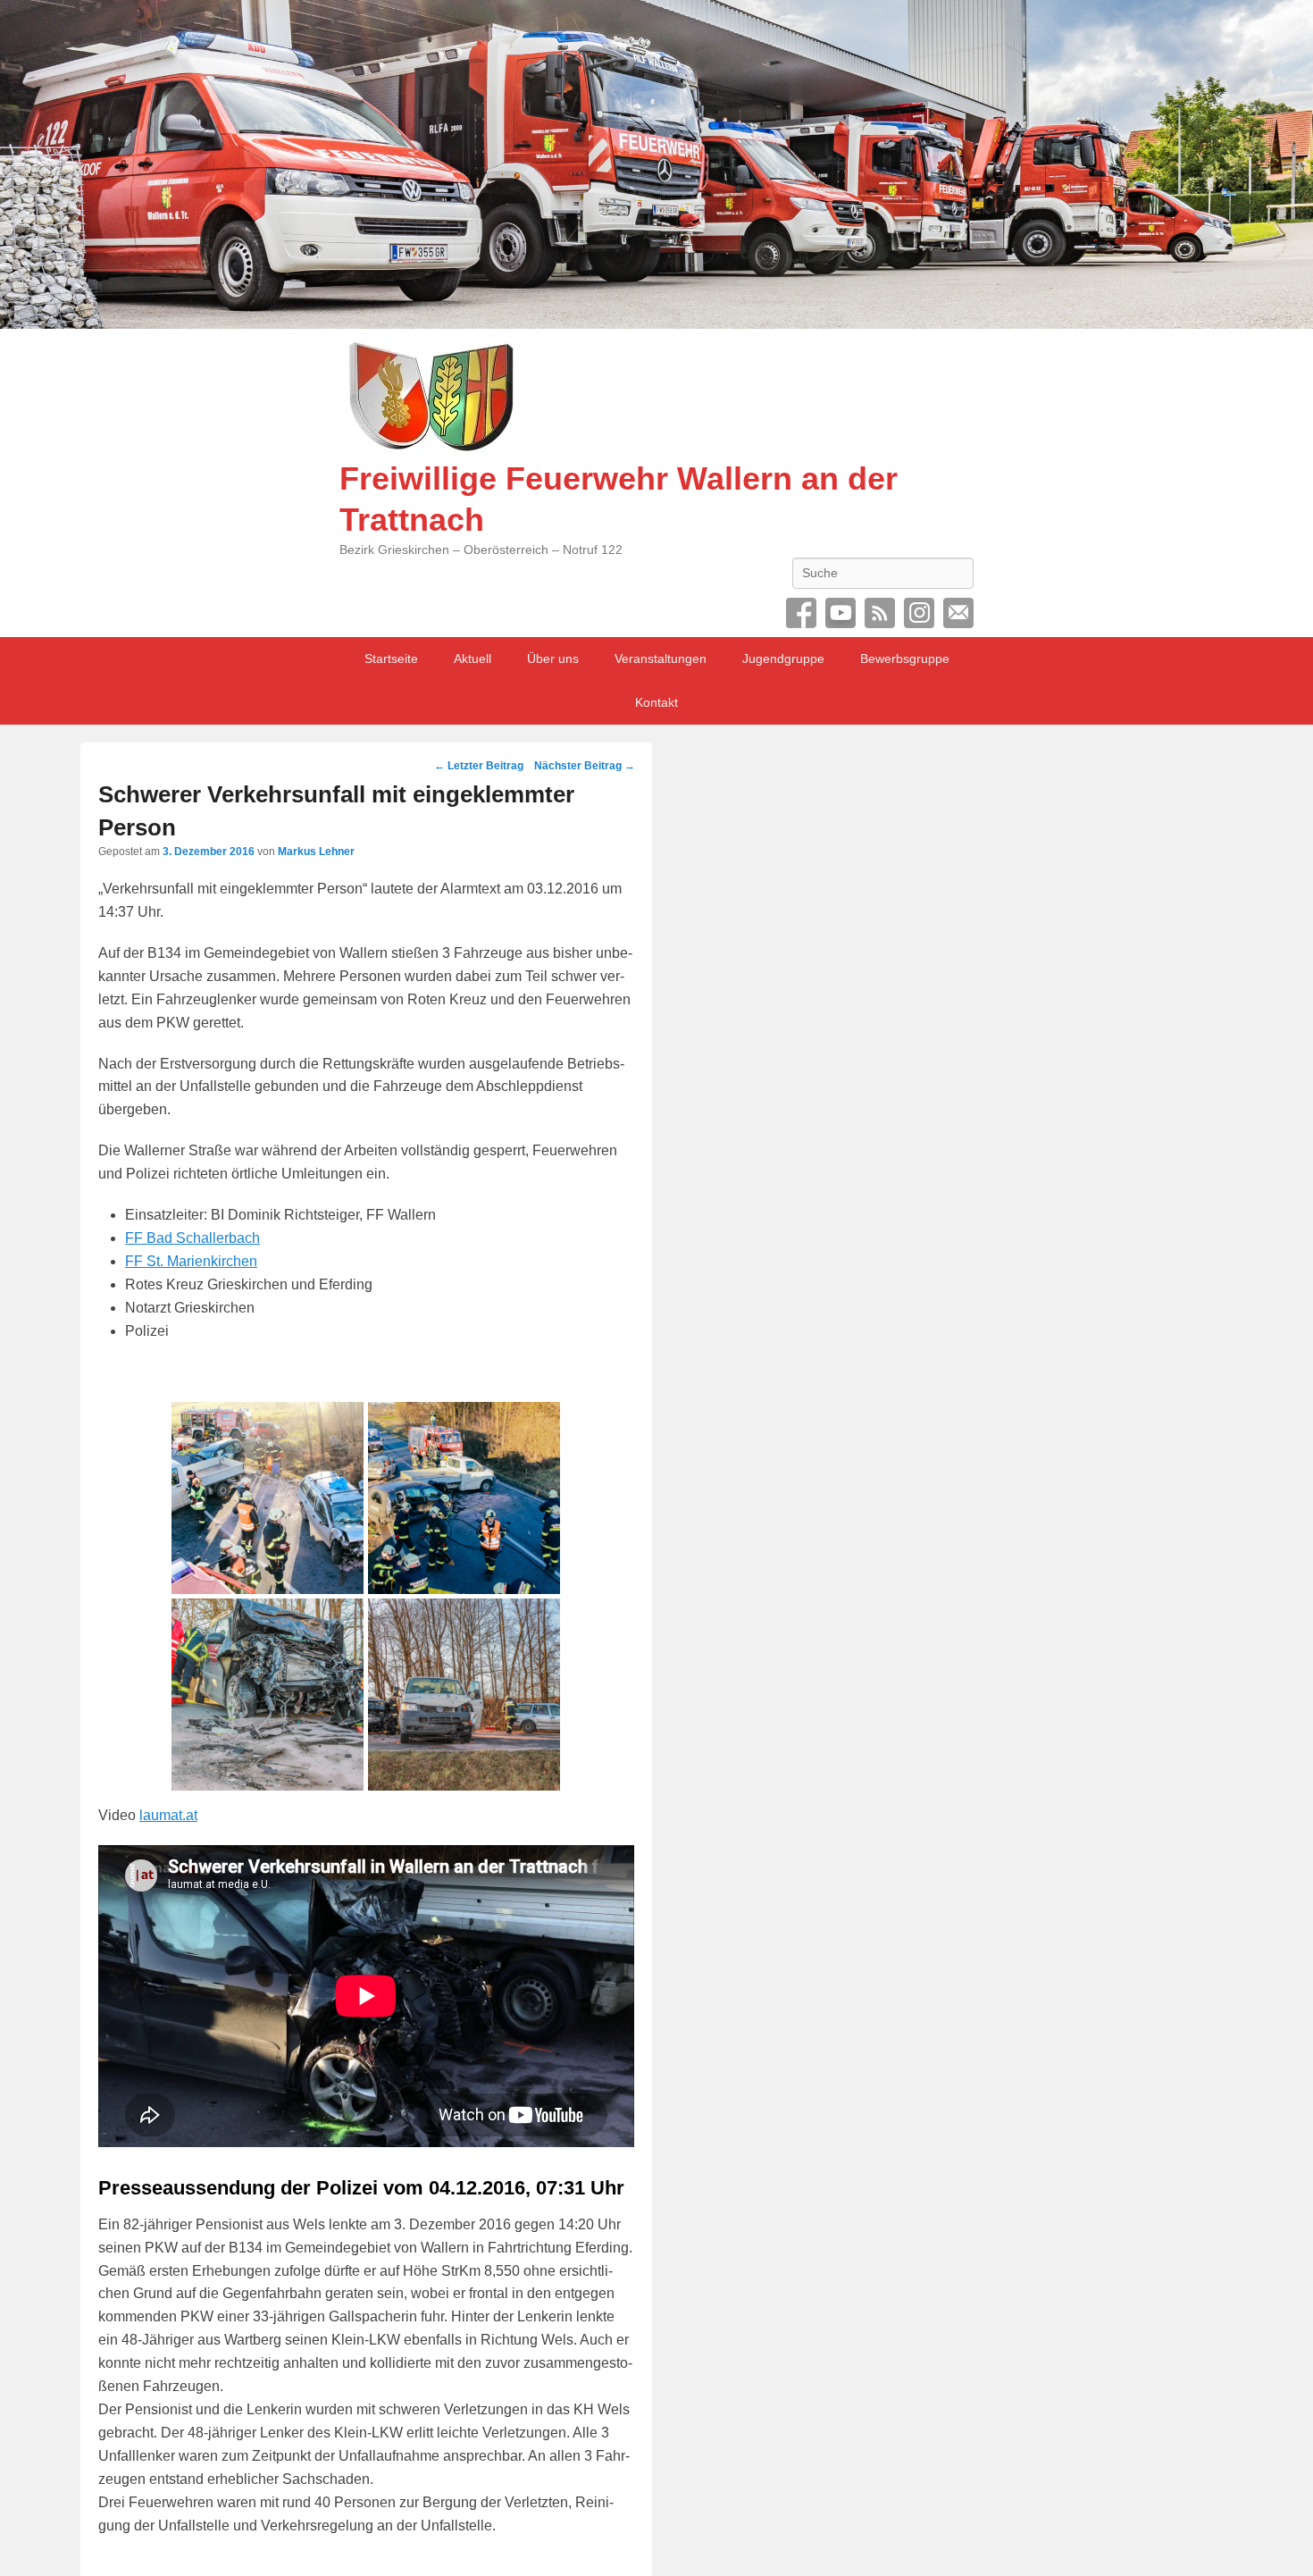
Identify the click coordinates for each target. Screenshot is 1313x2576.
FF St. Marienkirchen (191, 1261)
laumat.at (168, 1815)
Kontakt (656, 702)
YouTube (840, 613)
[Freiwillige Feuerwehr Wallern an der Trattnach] (656, 164)
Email (958, 613)
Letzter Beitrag (479, 766)
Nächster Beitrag (585, 766)
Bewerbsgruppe (905, 659)
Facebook (801, 613)
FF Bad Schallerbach (192, 1238)
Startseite (391, 659)
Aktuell (473, 659)
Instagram (919, 613)
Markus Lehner (316, 852)
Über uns (553, 659)
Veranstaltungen (661, 659)
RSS (880, 613)
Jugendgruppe (783, 659)
